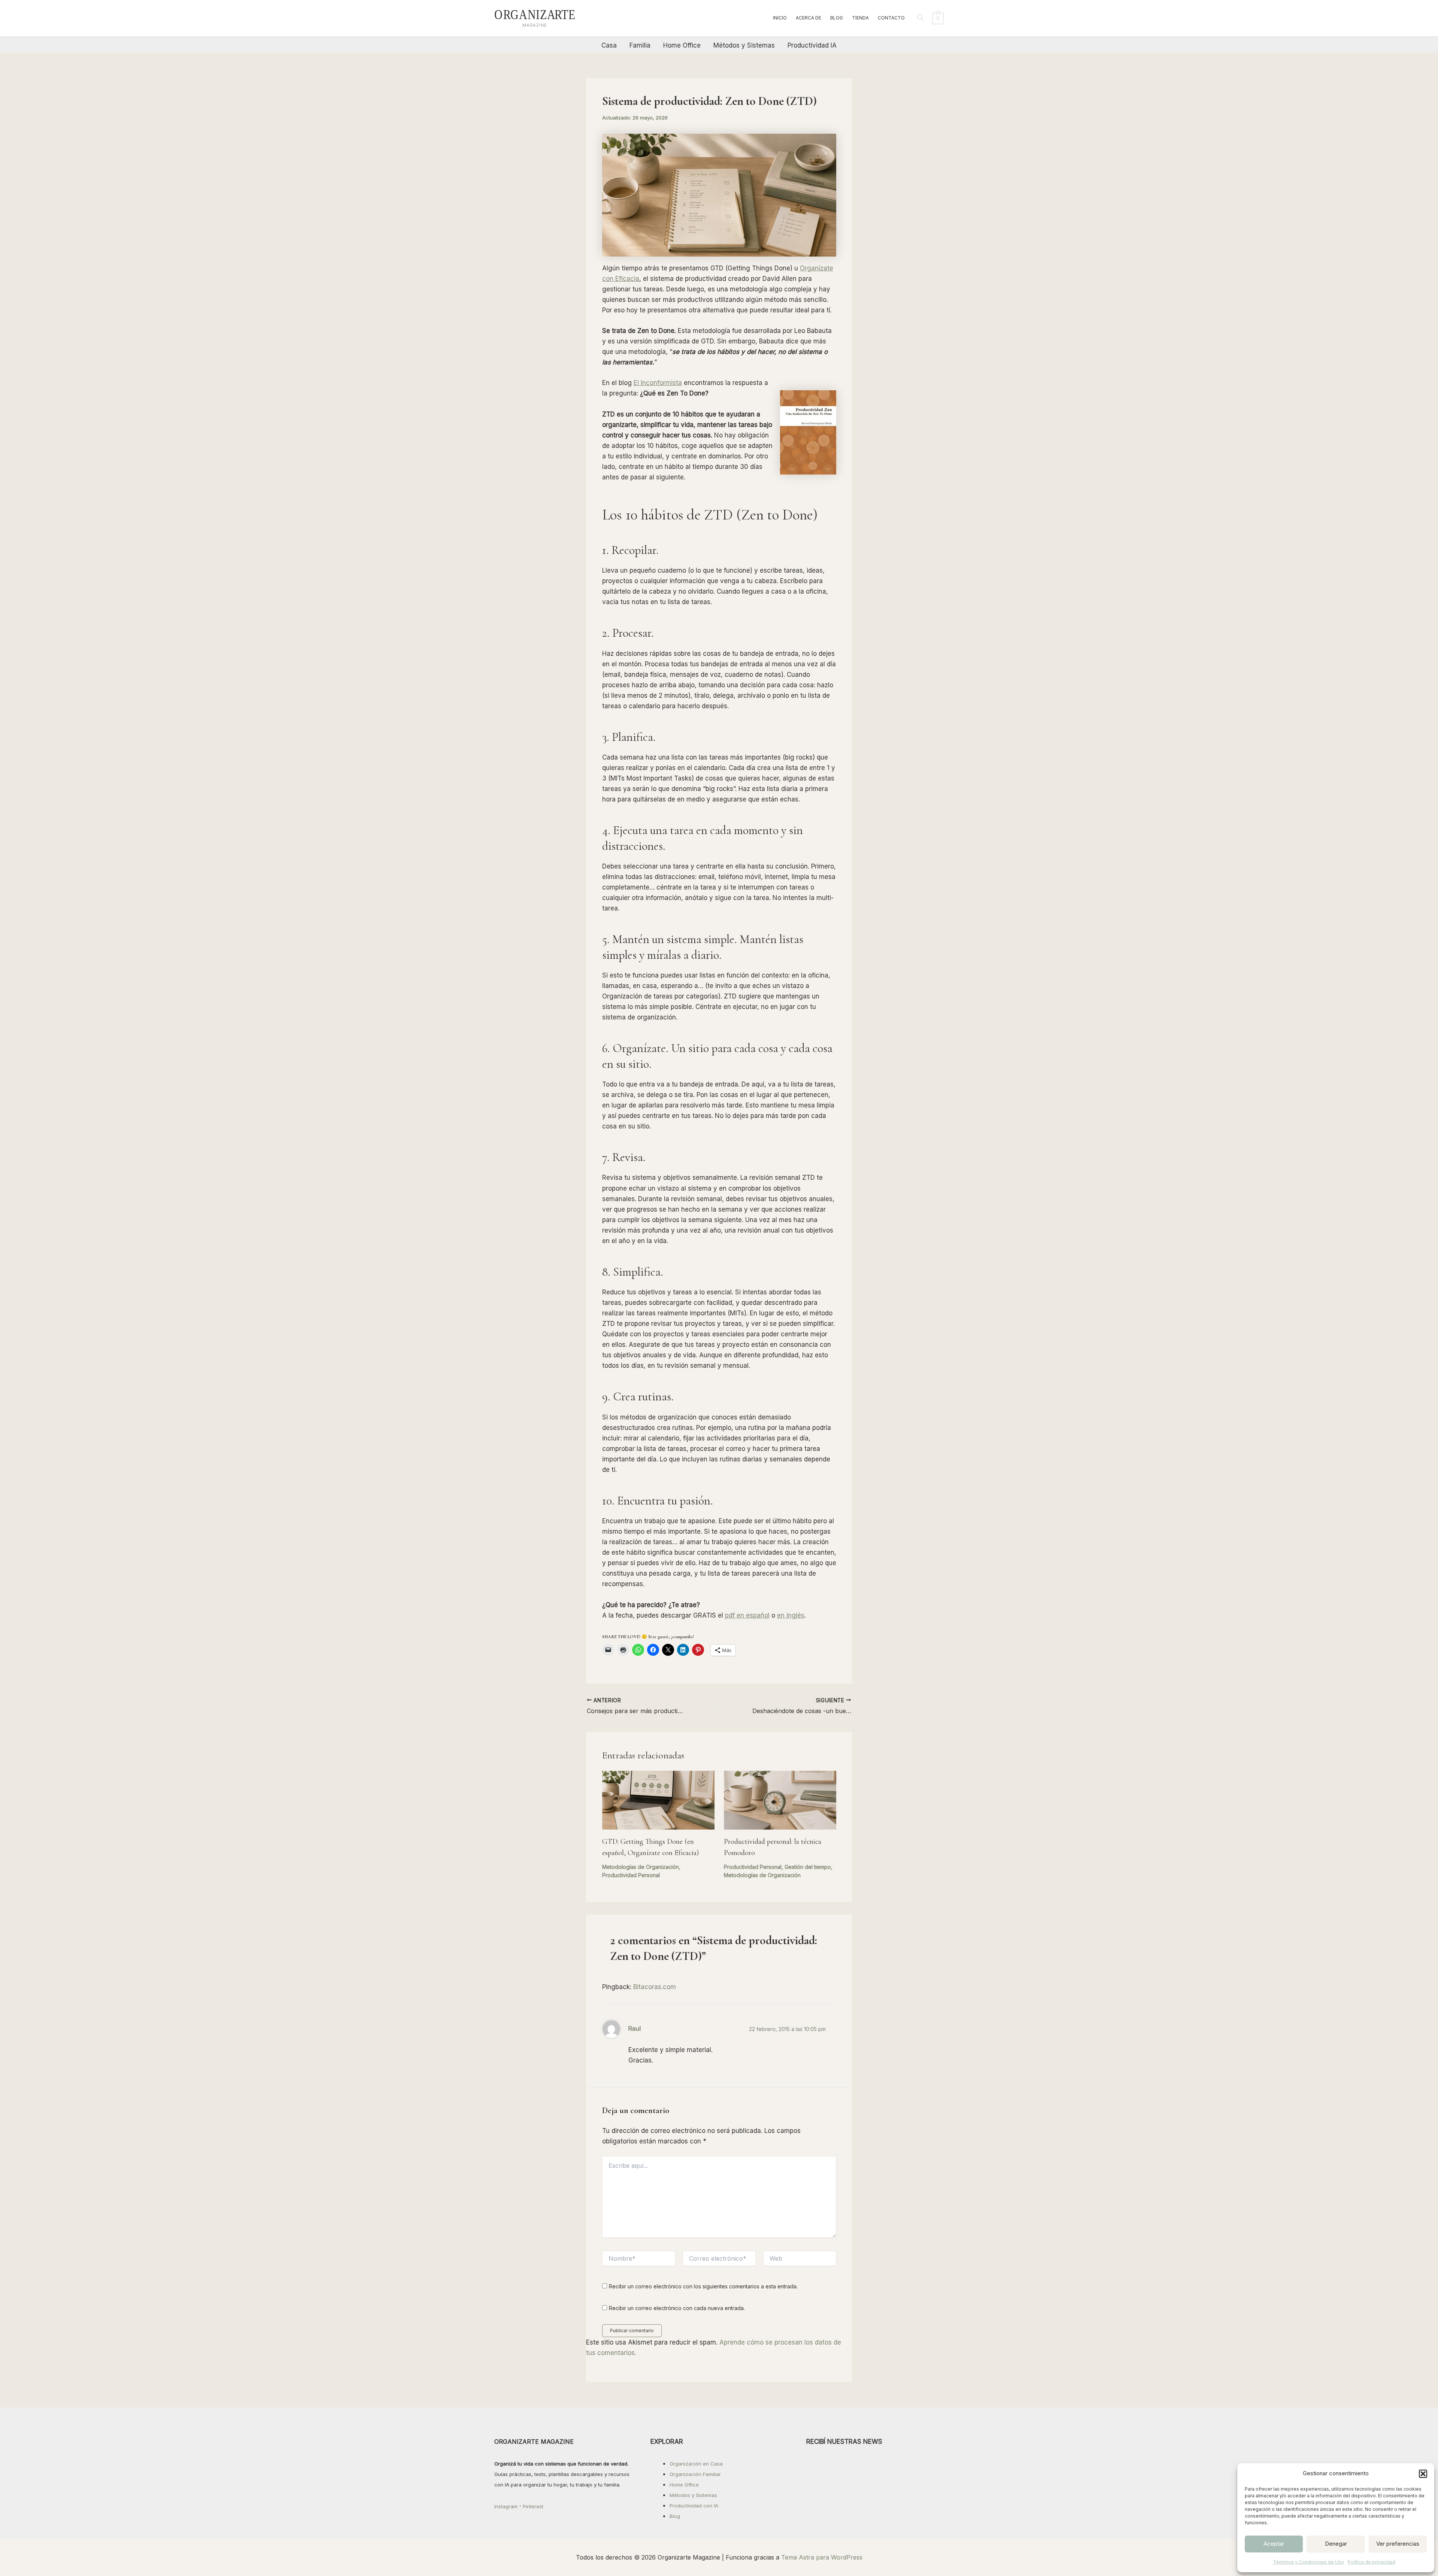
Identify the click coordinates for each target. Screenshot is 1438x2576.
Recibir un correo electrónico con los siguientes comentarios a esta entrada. (703, 2286)
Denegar (1336, 2544)
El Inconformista (658, 383)
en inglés (791, 1615)
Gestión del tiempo (808, 1867)
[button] (1423, 2474)
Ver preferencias (1398, 2544)
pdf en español (747, 1615)
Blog (837, 18)
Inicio (780, 18)
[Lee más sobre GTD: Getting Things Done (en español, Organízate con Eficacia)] (658, 1800)
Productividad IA (812, 45)
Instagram (506, 2506)
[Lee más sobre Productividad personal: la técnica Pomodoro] (780, 1800)
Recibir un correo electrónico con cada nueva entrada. (677, 2308)
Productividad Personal (631, 1875)
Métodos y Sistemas (744, 45)
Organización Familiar (695, 2474)
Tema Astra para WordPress (822, 2557)
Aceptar (1274, 2544)
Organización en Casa (696, 2464)
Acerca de (809, 18)
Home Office (682, 45)
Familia (640, 45)
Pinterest (533, 2506)
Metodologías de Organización (641, 1867)
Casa (609, 45)
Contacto (891, 18)
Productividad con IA (694, 2506)
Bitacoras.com (655, 1987)
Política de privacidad (1372, 2562)
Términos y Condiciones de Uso (1308, 2562)
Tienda (860, 18)
